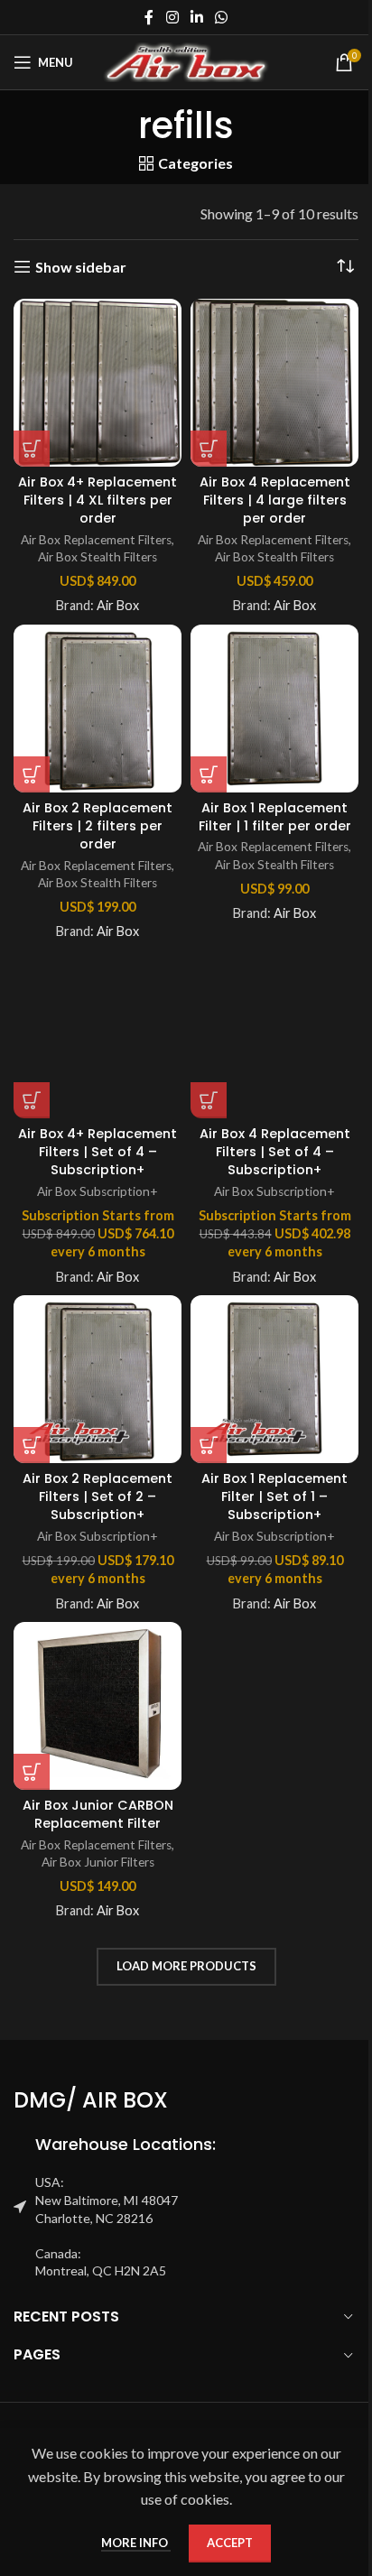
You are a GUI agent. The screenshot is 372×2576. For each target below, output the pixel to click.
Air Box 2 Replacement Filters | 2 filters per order (98, 826)
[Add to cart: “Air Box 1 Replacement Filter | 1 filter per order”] (209, 774)
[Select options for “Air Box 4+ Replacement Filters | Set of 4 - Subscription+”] (32, 1100)
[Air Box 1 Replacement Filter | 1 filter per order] (274, 709)
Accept (230, 2543)
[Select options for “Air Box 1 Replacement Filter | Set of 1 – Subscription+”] (209, 1445)
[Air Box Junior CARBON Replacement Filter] (98, 1706)
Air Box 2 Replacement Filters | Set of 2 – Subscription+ (98, 1496)
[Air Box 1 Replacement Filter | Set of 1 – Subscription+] (274, 1379)
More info (136, 2543)
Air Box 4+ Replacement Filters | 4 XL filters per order (98, 500)
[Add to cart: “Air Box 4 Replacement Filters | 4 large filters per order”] (209, 449)
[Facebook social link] (149, 17)
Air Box (118, 605)
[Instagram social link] (172, 17)
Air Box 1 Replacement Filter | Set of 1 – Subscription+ (274, 1496)
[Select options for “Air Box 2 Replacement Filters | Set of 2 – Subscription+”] (32, 1445)
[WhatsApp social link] (222, 17)
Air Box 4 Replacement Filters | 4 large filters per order (275, 500)
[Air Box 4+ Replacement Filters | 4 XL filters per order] (98, 383)
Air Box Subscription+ (98, 1191)
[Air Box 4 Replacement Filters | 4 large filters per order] (274, 383)
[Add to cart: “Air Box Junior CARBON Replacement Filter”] (32, 1772)
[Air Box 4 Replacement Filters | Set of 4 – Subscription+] (274, 1034)
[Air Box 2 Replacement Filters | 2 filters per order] (98, 709)
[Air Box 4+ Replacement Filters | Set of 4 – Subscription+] (98, 1034)
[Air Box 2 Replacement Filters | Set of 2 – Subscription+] (98, 1379)
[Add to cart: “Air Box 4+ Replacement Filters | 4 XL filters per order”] (32, 449)
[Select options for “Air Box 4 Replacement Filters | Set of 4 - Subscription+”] (209, 1100)
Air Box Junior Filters (98, 1862)
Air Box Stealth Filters (98, 557)
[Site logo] (186, 60)
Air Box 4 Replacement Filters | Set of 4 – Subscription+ (275, 1152)
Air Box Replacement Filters (96, 540)
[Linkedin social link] (196, 17)
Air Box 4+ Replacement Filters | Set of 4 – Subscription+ (98, 1152)
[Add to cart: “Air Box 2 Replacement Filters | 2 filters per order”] (32, 774)
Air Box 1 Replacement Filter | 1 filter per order (275, 817)
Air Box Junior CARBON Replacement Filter (98, 1814)
